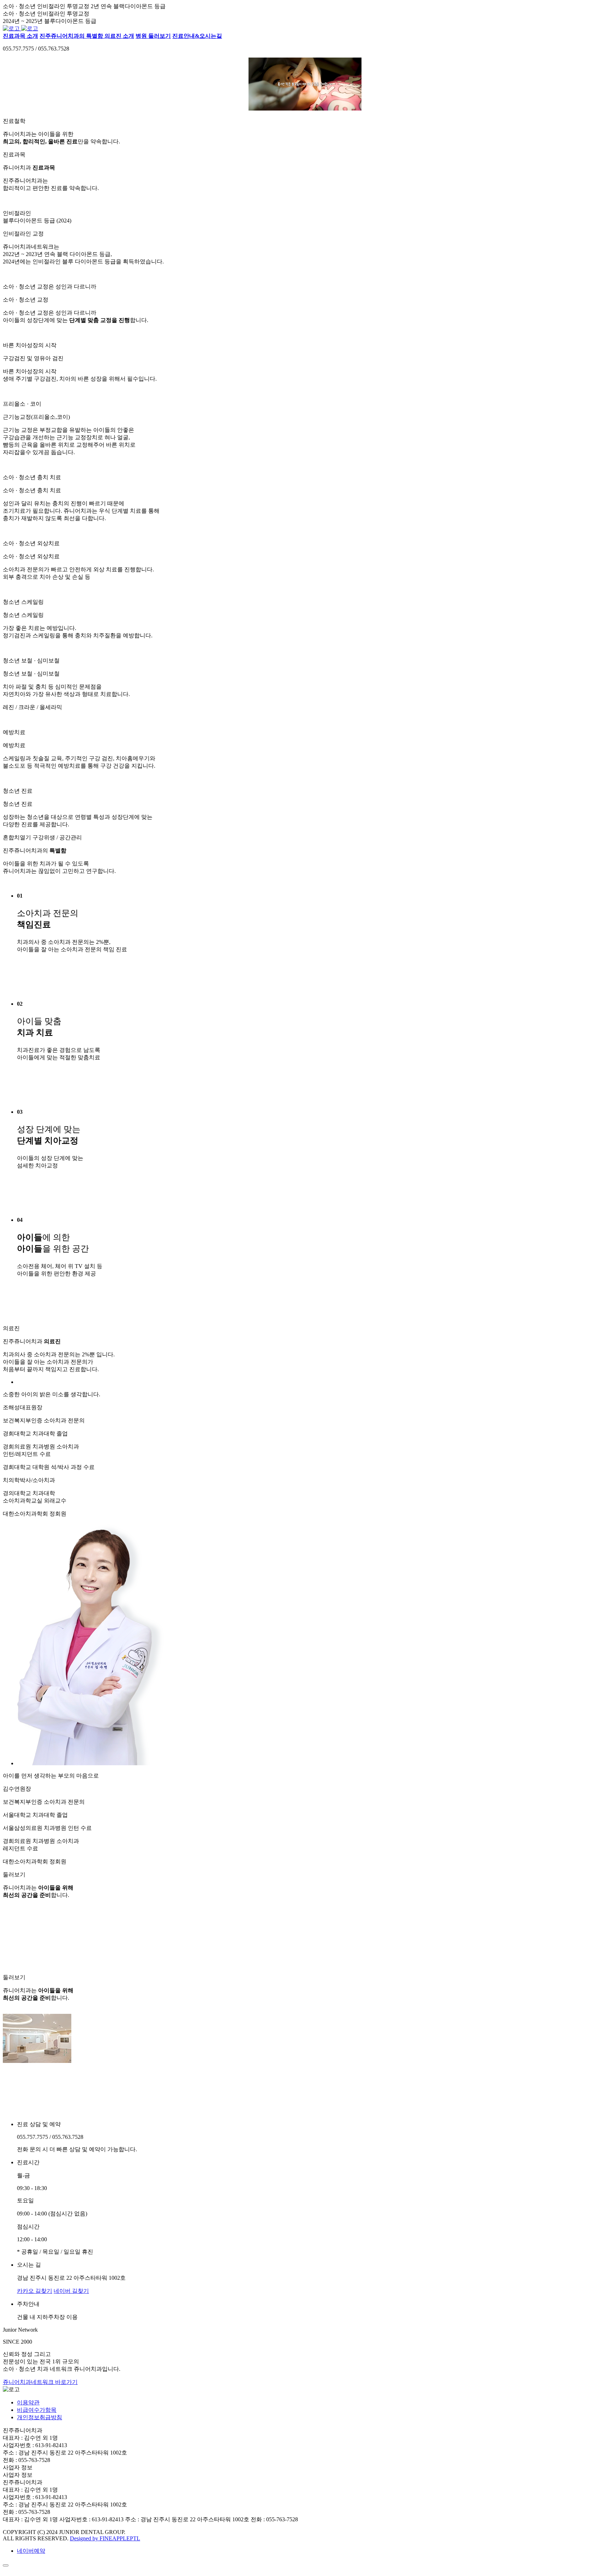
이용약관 (28, 2402)
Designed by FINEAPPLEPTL (105, 2538)
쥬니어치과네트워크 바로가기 (40, 2382)
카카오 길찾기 (35, 2291)
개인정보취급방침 (40, 2417)
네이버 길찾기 (71, 2291)
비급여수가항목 (37, 2410)
